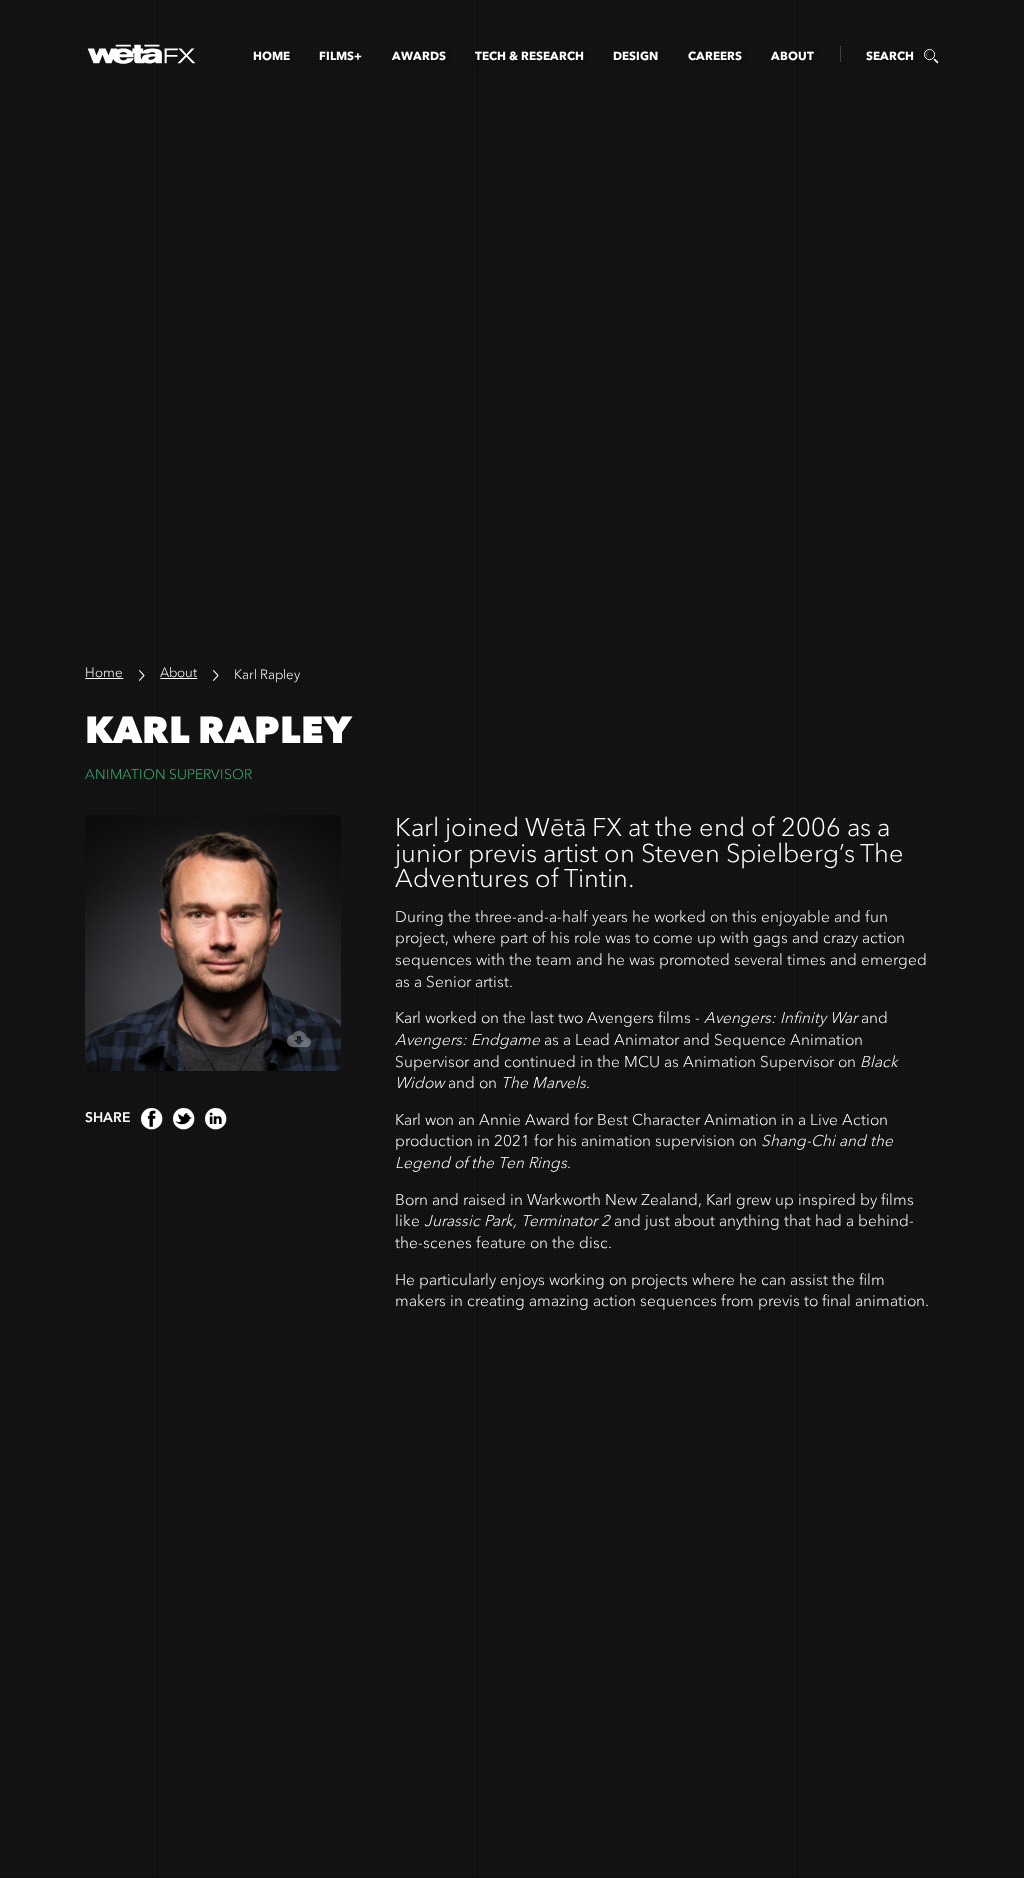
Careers (715, 55)
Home (271, 55)
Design (635, 55)
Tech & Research (529, 55)
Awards (419, 55)
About (792, 55)
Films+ (340, 55)
